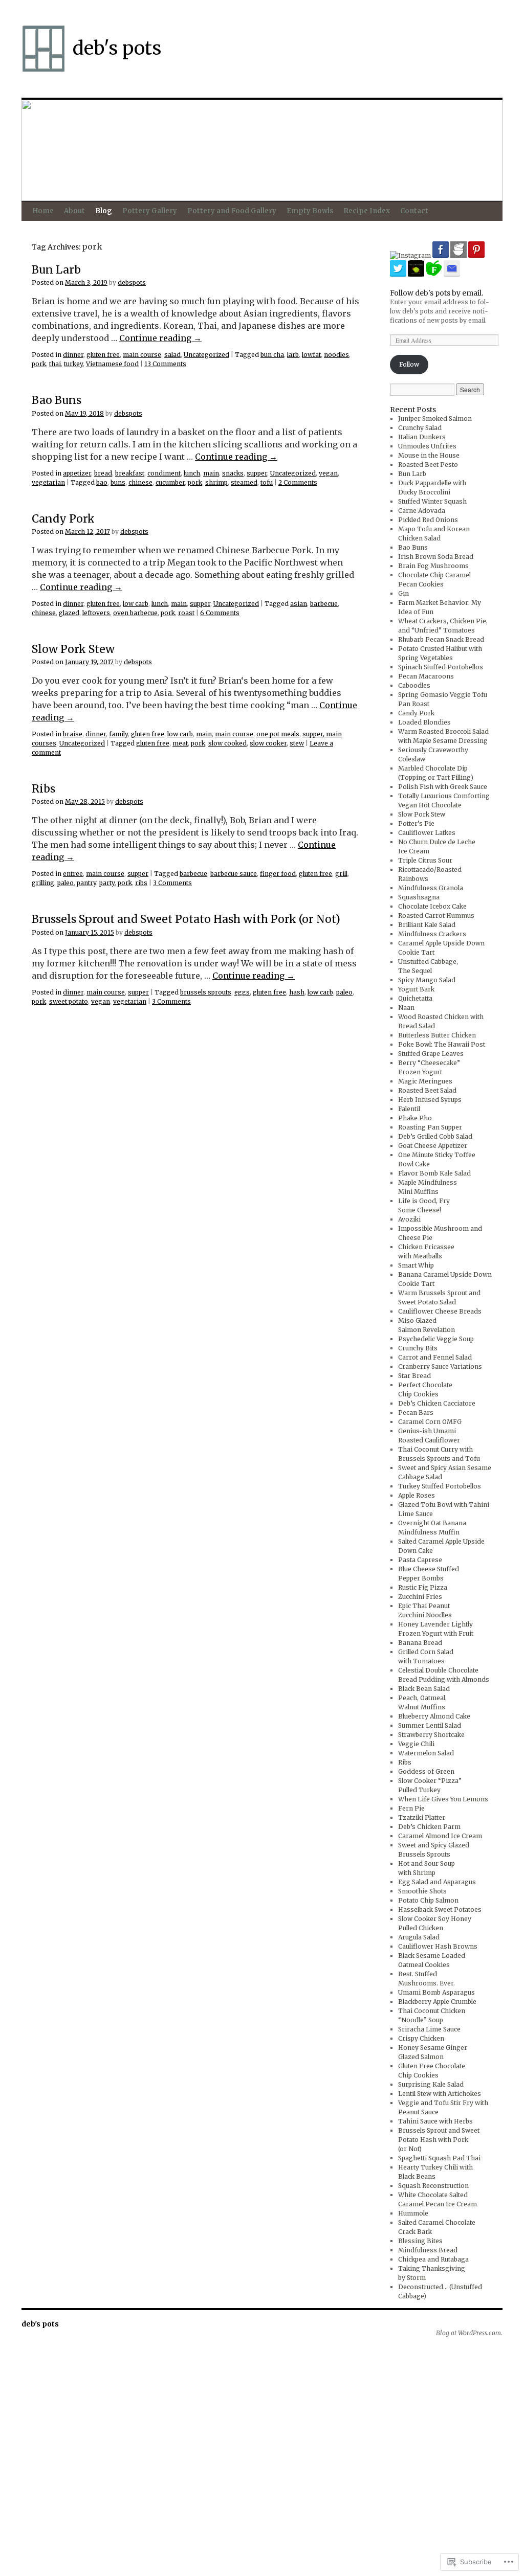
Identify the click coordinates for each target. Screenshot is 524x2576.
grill (341, 874)
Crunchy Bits (418, 1348)
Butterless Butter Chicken (437, 1035)
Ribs (43, 789)
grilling (43, 883)
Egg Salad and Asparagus (437, 1882)
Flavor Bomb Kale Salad (434, 1173)
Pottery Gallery (150, 211)
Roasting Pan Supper (430, 1127)
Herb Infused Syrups (430, 1100)
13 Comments (165, 364)
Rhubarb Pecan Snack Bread (441, 639)
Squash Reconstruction (433, 2186)
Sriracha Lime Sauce (429, 2029)
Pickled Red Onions (428, 520)
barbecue (324, 604)
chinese (140, 482)
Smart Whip (416, 1265)
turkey (73, 364)
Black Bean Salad (424, 1689)
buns (118, 482)
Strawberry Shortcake (431, 1735)
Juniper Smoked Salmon (435, 419)
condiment (164, 473)
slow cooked (227, 743)
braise (73, 734)
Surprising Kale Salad (431, 2084)
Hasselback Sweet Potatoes (440, 1910)
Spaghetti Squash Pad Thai (439, 2158)
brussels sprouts (206, 992)
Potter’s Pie (416, 823)
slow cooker (268, 743)
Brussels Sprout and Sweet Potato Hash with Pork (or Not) (186, 919)
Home (43, 211)
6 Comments (220, 613)
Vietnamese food (112, 364)
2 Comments (298, 482)
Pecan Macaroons (426, 676)
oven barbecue (135, 613)
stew (297, 743)
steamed (244, 482)
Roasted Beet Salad (427, 1090)
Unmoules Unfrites (427, 446)
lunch (192, 473)
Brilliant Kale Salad (427, 925)
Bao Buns (57, 400)
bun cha (272, 355)
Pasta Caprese (420, 1560)
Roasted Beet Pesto (428, 465)
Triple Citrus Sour (425, 860)
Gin (403, 593)
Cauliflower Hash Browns (438, 1946)
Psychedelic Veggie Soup (436, 1339)
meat (180, 743)
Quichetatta (415, 998)
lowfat (311, 355)
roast (186, 613)
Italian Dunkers (422, 437)
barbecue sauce (234, 874)
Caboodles (414, 685)
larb (293, 355)
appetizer (77, 473)
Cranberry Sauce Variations (440, 1366)
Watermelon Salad (426, 1753)
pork (39, 364)
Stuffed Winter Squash (432, 501)
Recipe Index (367, 211)
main (211, 473)
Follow (409, 364)
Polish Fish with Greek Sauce (443, 787)
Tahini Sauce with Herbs (435, 2121)
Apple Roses (417, 1495)
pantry (86, 883)
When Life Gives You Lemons (443, 1799)
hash (297, 992)
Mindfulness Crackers (432, 934)
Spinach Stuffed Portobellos (441, 667)
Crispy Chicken (421, 2038)
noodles (336, 355)
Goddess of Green (426, 1771)
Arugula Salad (419, 1937)
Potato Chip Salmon (428, 1900)
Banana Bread (420, 1643)
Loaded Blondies (424, 722)
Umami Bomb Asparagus (436, 1992)
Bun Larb (56, 270)
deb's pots (117, 48)
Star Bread (414, 1376)
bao (102, 482)
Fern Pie (411, 1808)
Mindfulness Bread (428, 2250)
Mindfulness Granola (431, 888)
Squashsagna (419, 897)
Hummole (413, 2213)
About (74, 211)
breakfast (130, 473)
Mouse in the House (429, 455)
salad (172, 355)
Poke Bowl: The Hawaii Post (442, 1044)
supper (257, 473)
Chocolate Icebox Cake (432, 906)
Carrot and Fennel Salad (435, 1357)
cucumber (170, 482)
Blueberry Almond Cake (434, 1716)
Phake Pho (415, 1118)
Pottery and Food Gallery (232, 211)
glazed (69, 613)
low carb (136, 604)
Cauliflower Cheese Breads (440, 1311)
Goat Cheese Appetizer (433, 1146)
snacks (233, 473)
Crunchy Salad (420, 428)
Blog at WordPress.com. (469, 2333)
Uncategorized (206, 355)
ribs (141, 883)
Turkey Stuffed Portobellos (440, 1486)
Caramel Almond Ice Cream (440, 1836)
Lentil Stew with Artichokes (440, 2094)
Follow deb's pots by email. (436, 293)
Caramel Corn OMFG (430, 1422)
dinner (73, 355)
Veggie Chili (416, 1744)
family (118, 734)
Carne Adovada (422, 511)
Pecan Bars (416, 1413)
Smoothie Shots (422, 1891)
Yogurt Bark (416, 989)
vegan (328, 473)
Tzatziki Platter (422, 1817)
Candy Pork (63, 519)
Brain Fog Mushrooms (433, 566)
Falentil (409, 1109)
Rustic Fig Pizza (423, 1587)
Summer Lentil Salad (430, 1725)
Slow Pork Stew (73, 649)
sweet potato (69, 1001)
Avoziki (409, 1219)
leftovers (96, 613)
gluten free (103, 355)
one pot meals (278, 734)
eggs (242, 992)
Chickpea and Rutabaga (433, 2259)
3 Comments (172, 883)
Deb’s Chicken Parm (429, 1827)
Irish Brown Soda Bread (436, 557)
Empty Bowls (310, 211)
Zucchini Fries (420, 1597)
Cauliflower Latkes (427, 833)
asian (299, 604)
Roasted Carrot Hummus (436, 916)
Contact (414, 211)
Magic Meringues (425, 1081)
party (107, 883)
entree (73, 874)
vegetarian (48, 482)
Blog (104, 211)
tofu (267, 482)
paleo (65, 883)
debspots (132, 283)
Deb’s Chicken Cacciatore (437, 1403)
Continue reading (160, 338)
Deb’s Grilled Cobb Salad (435, 1136)
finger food (278, 874)
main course (142, 355)
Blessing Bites (420, 2241)
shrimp (216, 482)
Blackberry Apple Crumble (437, 2002)
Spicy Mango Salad (427, 980)
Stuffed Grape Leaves (431, 1054)
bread (103, 473)
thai (55, 364)
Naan (406, 1008)
